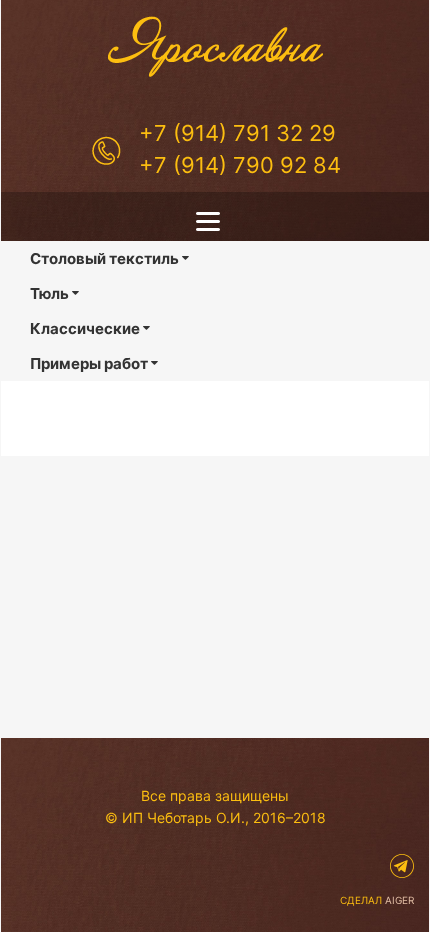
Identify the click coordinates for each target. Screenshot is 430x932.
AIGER (399, 900)
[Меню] (215, 221)
